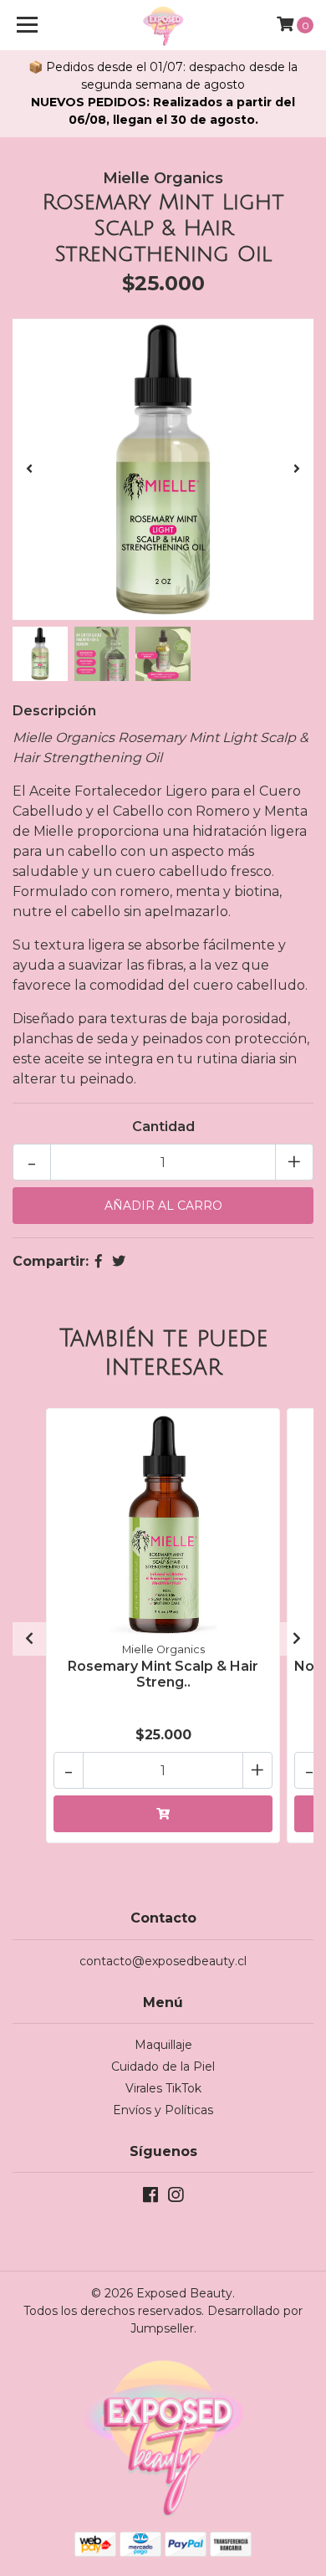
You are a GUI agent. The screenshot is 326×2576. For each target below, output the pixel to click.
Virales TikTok (163, 2088)
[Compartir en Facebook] (99, 1261)
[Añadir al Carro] (163, 1814)
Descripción (54, 711)
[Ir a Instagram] (176, 2198)
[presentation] (29, 469)
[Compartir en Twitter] (119, 1261)
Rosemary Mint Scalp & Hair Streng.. (163, 1674)
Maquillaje (163, 2045)
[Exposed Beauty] (163, 25)
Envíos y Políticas (163, 2110)
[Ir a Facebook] (150, 2198)
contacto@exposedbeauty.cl (163, 1961)
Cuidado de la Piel (163, 2066)
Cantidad (163, 1127)
